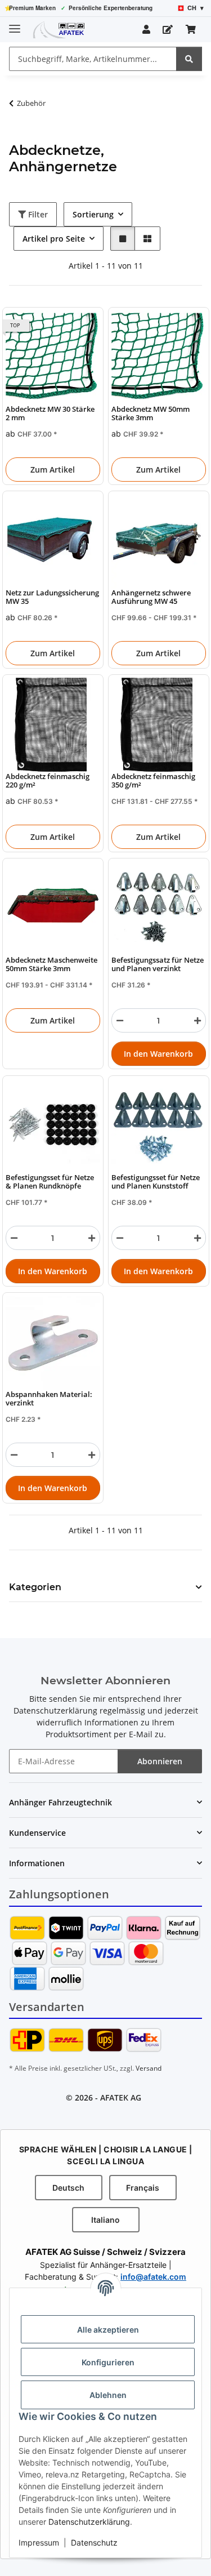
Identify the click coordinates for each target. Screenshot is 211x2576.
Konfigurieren (108, 2362)
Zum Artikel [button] (53, 470)
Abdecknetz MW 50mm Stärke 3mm (151, 413)
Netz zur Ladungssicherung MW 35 (52, 597)
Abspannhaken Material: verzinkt (49, 1398)
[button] (146, 29)
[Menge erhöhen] (197, 1021)
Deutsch (68, 2188)
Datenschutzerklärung (89, 2522)
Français (143, 2188)
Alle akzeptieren (108, 2330)
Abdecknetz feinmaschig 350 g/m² (153, 781)
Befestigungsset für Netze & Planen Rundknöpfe (50, 1182)
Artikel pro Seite (54, 239)
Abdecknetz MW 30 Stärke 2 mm (50, 413)
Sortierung (93, 214)
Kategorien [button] (35, 1587)
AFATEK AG (121, 2097)
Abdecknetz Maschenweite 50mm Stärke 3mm (51, 965)
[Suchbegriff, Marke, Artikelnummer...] (189, 59)
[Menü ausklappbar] (15, 24)
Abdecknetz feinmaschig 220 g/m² (48, 781)
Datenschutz (94, 2542)
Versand (149, 2068)
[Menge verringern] (120, 1021)
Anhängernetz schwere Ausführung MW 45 (151, 597)
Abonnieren (160, 1761)
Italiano (105, 2220)
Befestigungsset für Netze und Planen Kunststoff (156, 1182)
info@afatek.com (153, 2277)
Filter (37, 214)
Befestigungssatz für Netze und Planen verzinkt (158, 965)
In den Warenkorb (158, 1054)
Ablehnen (108, 2395)
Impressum (39, 2542)
